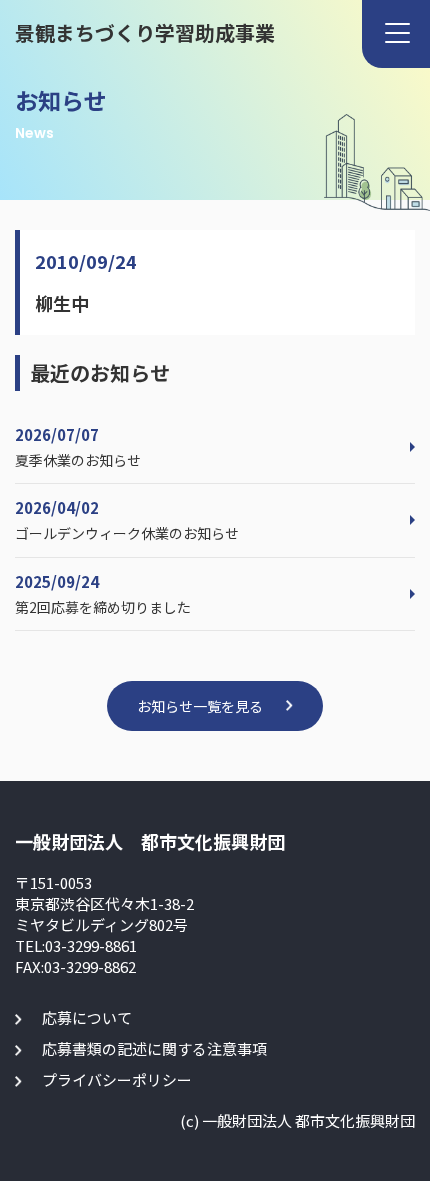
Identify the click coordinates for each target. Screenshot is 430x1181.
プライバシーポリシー (117, 1079)
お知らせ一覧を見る (200, 706)
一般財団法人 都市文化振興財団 (150, 841)
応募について (87, 1017)
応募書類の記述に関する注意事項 (154, 1048)
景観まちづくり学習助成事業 (145, 32)
